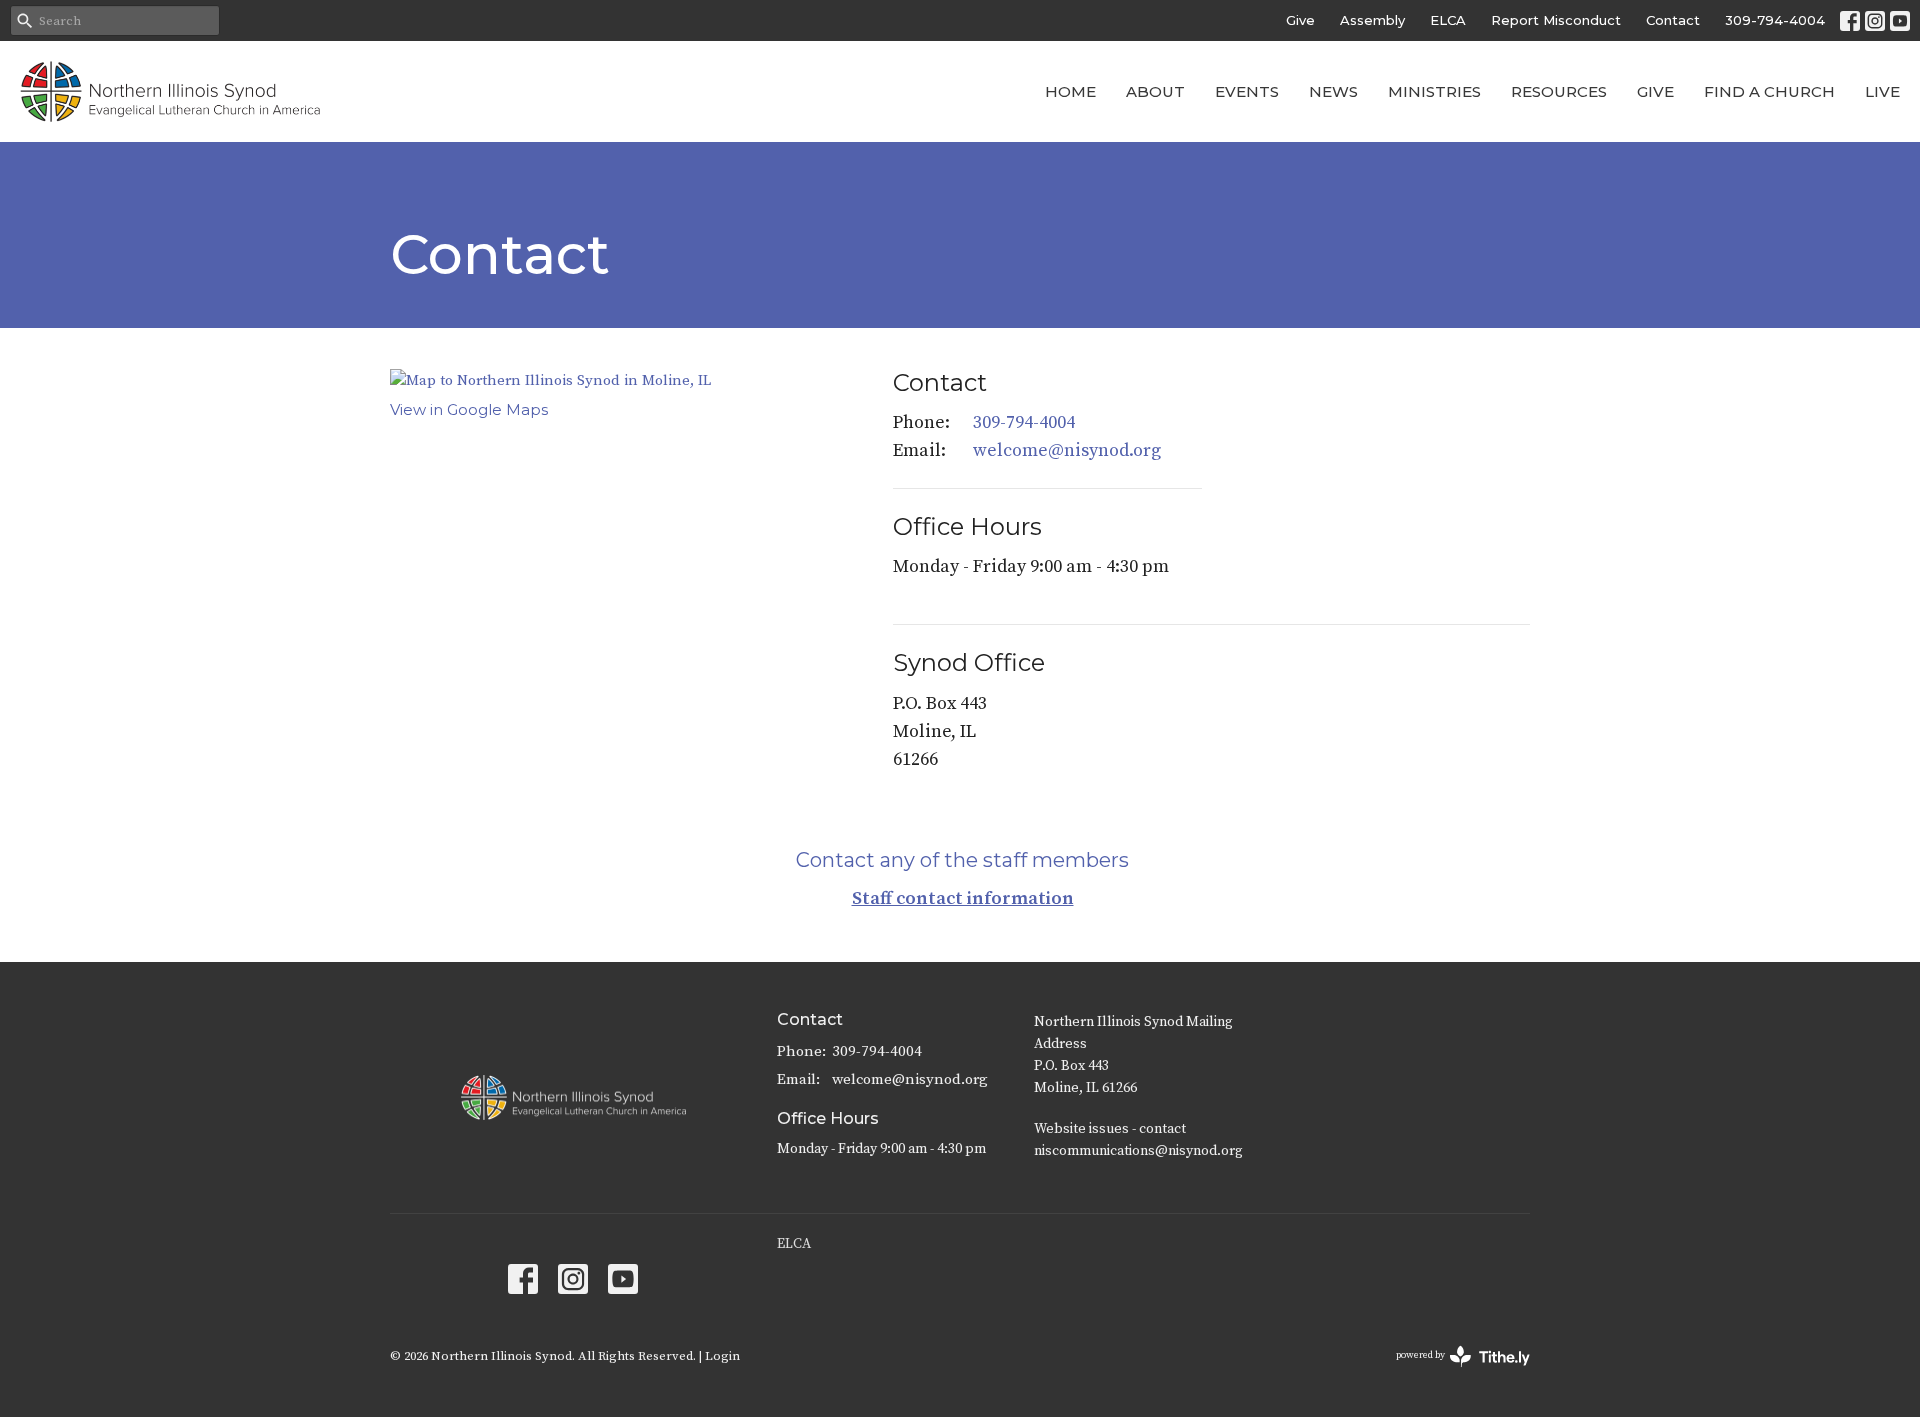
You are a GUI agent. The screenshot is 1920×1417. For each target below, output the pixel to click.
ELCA (1448, 20)
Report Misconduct (1556, 20)
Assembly (1372, 20)
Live (1882, 91)
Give (1300, 20)
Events (1247, 91)
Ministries (1434, 91)
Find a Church (1769, 91)
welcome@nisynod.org (1067, 450)
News (1333, 91)
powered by (1451, 1372)
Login (722, 1356)
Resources (1559, 91)
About (1155, 91)
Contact (1673, 20)
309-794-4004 (1775, 20)
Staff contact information (963, 898)
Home (1070, 91)
